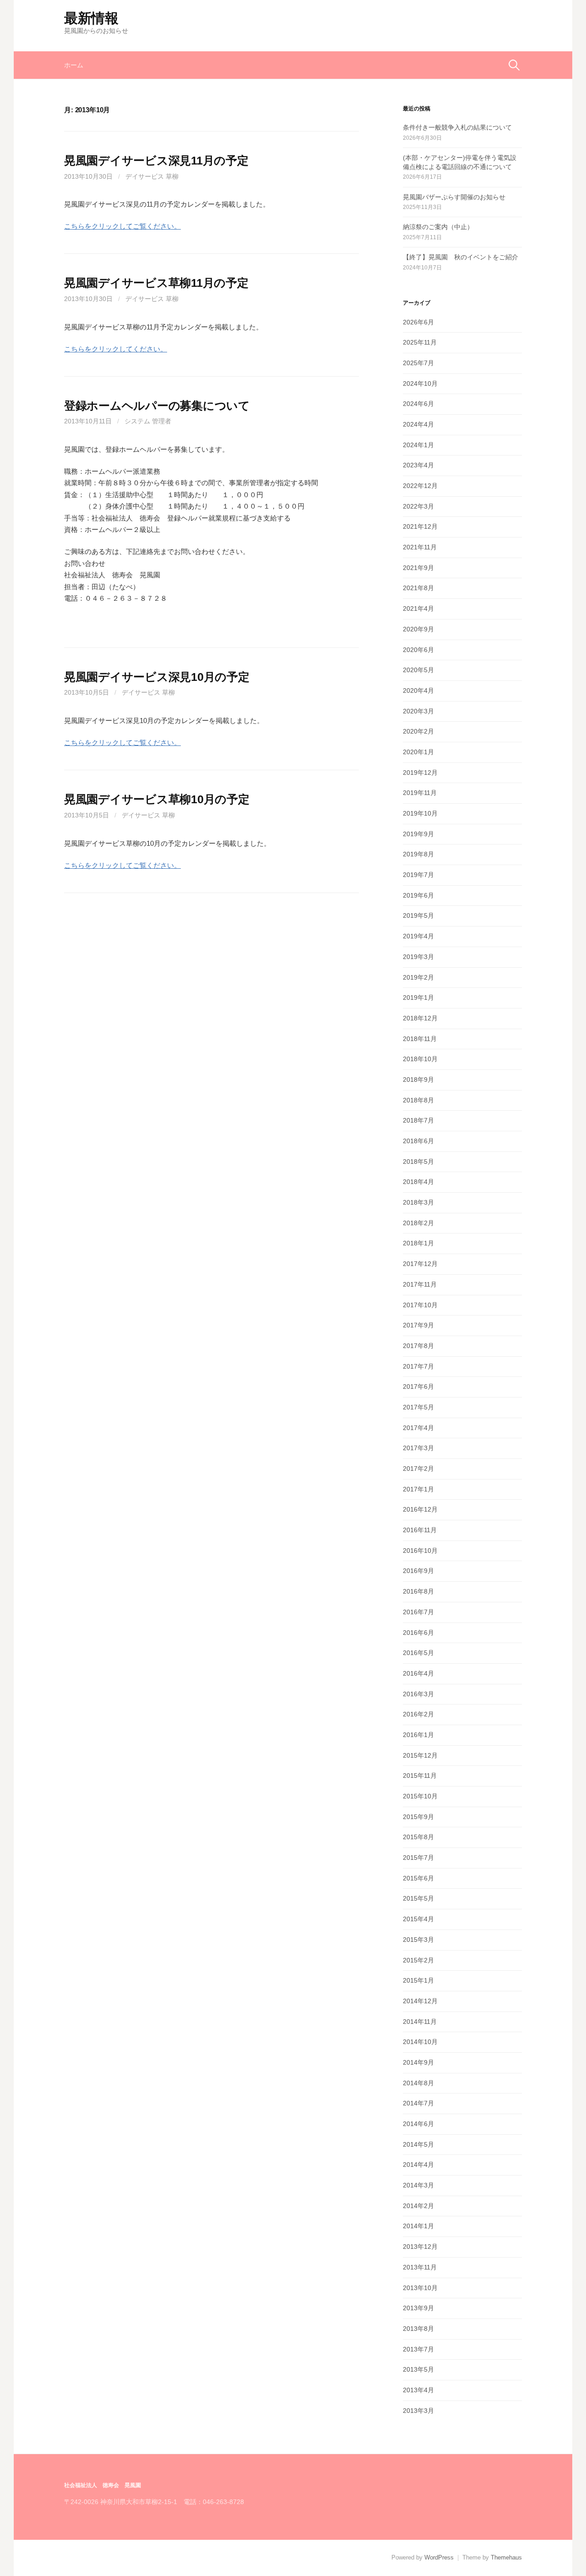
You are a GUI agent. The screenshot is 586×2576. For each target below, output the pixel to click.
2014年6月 (418, 2124)
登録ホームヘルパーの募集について (157, 406)
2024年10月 (420, 384)
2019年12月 (420, 773)
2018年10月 (420, 1059)
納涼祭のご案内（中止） (438, 227)
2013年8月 (418, 2329)
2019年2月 (418, 977)
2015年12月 (420, 1755)
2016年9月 (418, 1571)
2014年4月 (418, 2165)
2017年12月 (420, 1264)
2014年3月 (418, 2185)
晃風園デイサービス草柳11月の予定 (156, 283)
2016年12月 (420, 1509)
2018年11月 (420, 1039)
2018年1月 (418, 1243)
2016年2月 (418, 1714)
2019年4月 (418, 936)
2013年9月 (418, 2308)
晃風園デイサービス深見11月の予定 (156, 160)
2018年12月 (420, 1018)
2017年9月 (418, 1325)
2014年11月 (420, 2022)
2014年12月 (420, 2001)
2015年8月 (418, 1837)
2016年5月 (418, 1653)
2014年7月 (418, 2103)
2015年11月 (420, 1776)
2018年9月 (418, 1080)
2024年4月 (418, 424)
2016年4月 (418, 1673)
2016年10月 (420, 1551)
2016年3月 (418, 1694)
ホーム (74, 65)
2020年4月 (418, 691)
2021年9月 (418, 568)
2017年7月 (418, 1366)
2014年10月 (420, 2042)
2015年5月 (418, 1898)
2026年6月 (418, 322)
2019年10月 (420, 813)
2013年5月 (418, 2369)
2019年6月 (418, 895)
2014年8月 (418, 2083)
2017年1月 (418, 1489)
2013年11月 (420, 2267)
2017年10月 (420, 1305)
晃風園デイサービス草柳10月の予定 (157, 799)
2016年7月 (418, 1612)
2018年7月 (418, 1120)
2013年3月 (418, 2411)
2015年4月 (418, 1919)
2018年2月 (418, 1223)
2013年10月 (420, 2288)
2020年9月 (418, 629)
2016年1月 (418, 1735)
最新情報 (91, 18)
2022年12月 (420, 486)
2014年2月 (418, 2206)
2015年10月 (420, 1796)
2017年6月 (418, 1387)
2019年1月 (418, 998)
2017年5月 (418, 1407)
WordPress (439, 2557)
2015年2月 (418, 1960)
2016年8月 (418, 1591)
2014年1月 (418, 2226)
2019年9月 (418, 834)
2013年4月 (418, 2390)
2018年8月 (418, 1100)
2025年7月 (418, 363)
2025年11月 (420, 342)
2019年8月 (418, 854)
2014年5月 (418, 2144)
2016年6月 (418, 1633)
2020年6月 (418, 650)
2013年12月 (420, 2247)
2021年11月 (420, 547)
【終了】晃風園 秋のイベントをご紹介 (461, 257)
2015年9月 (418, 1817)
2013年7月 (418, 2349)
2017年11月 (420, 1284)
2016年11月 (420, 1530)
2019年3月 (418, 957)
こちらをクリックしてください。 (116, 349)
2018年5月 (418, 1162)
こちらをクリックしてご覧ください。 (122, 226)
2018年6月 (418, 1141)
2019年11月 (420, 793)
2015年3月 (418, 1940)
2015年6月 (418, 1878)
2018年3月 (418, 1202)
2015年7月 (418, 1858)
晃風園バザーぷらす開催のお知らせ (454, 197)
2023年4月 (418, 465)
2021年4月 (418, 608)
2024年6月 (418, 404)
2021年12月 (420, 526)
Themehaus (506, 2557)
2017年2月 (418, 1469)
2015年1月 (418, 1980)
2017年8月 (418, 1346)
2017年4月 (418, 1428)
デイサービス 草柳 (152, 176)
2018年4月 (418, 1182)
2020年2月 (418, 731)
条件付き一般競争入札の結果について (457, 127)
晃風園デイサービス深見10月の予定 (157, 677)
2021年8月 (418, 588)
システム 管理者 (148, 421)
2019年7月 (418, 875)
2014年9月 (418, 2062)
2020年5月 (418, 670)
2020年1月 (418, 752)
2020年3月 (418, 711)
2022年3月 (418, 506)
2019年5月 (418, 915)
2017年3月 (418, 1448)
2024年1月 (418, 445)
